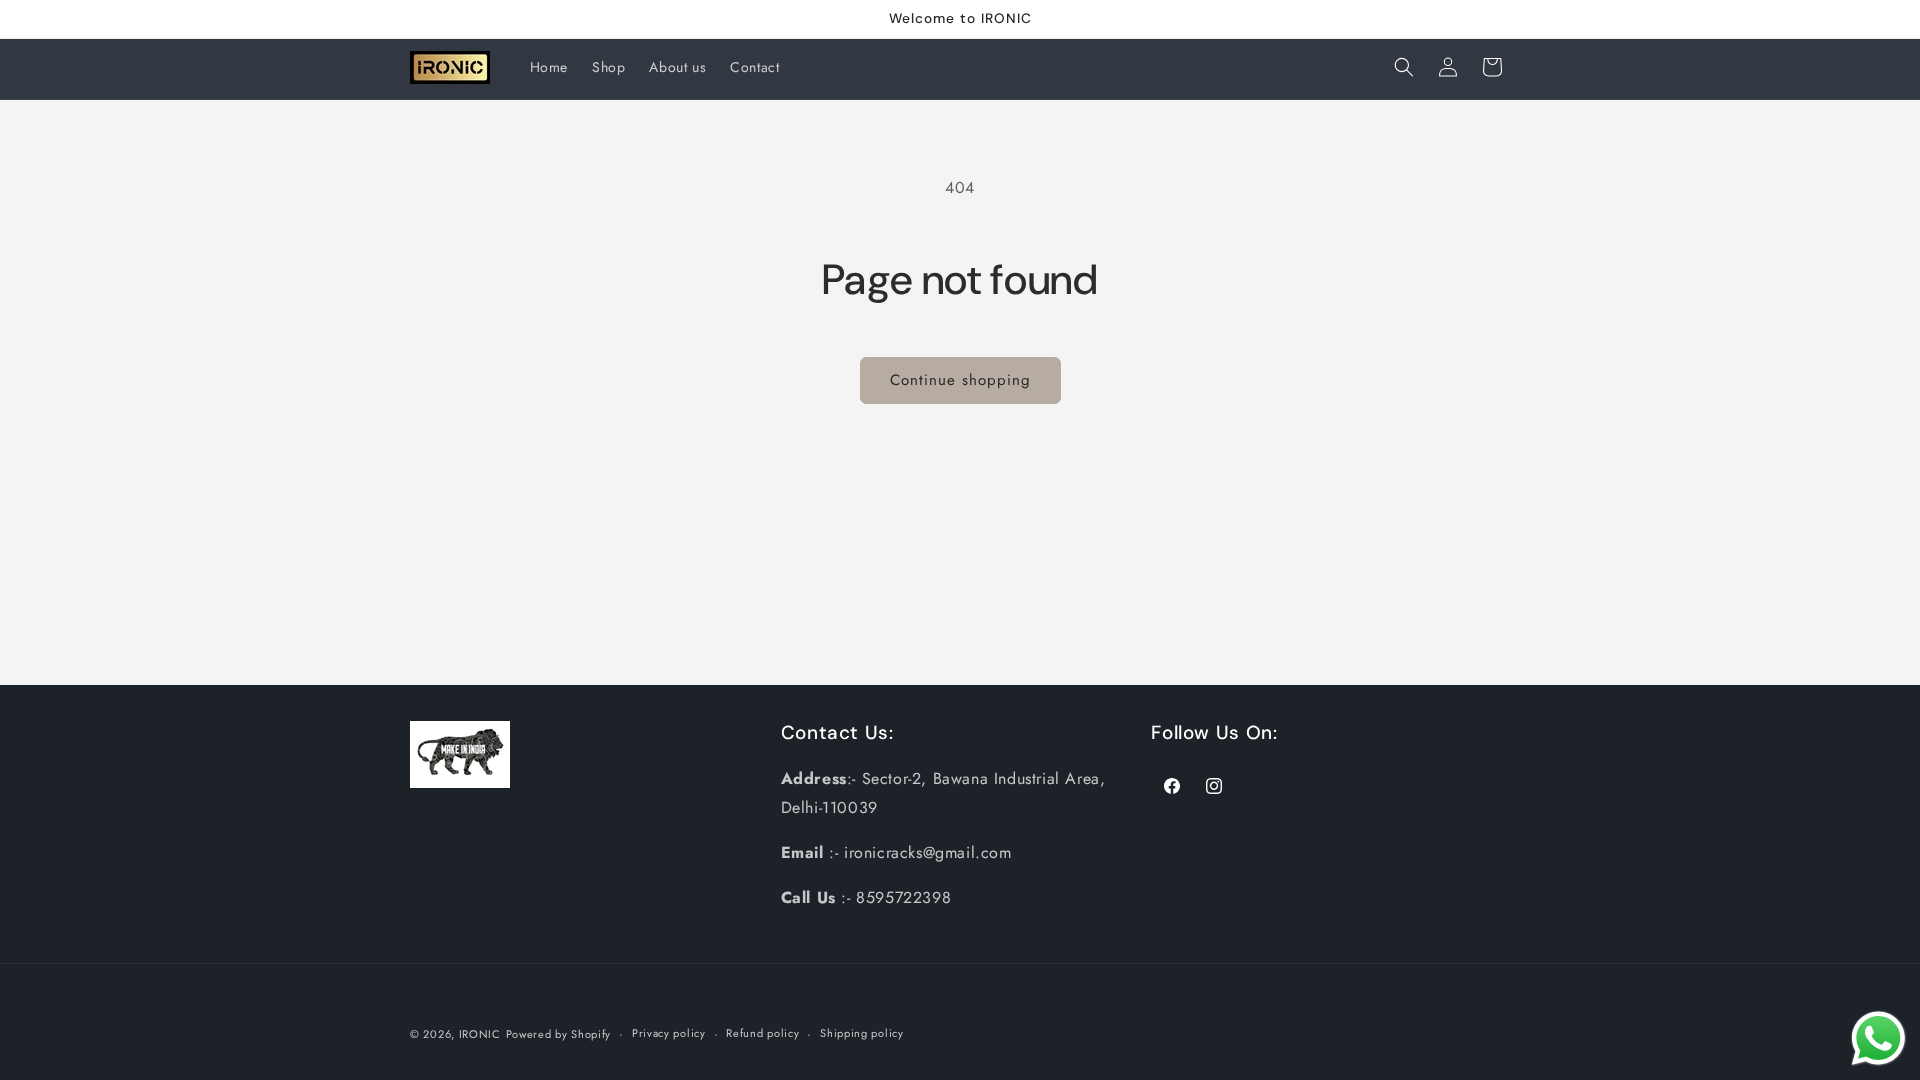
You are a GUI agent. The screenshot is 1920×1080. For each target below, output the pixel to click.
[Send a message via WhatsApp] (1878, 1038)
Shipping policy (862, 1033)
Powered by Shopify (559, 1034)
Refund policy (762, 1033)
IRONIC (480, 1034)
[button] (1404, 67)
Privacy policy (669, 1033)
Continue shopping (960, 380)
